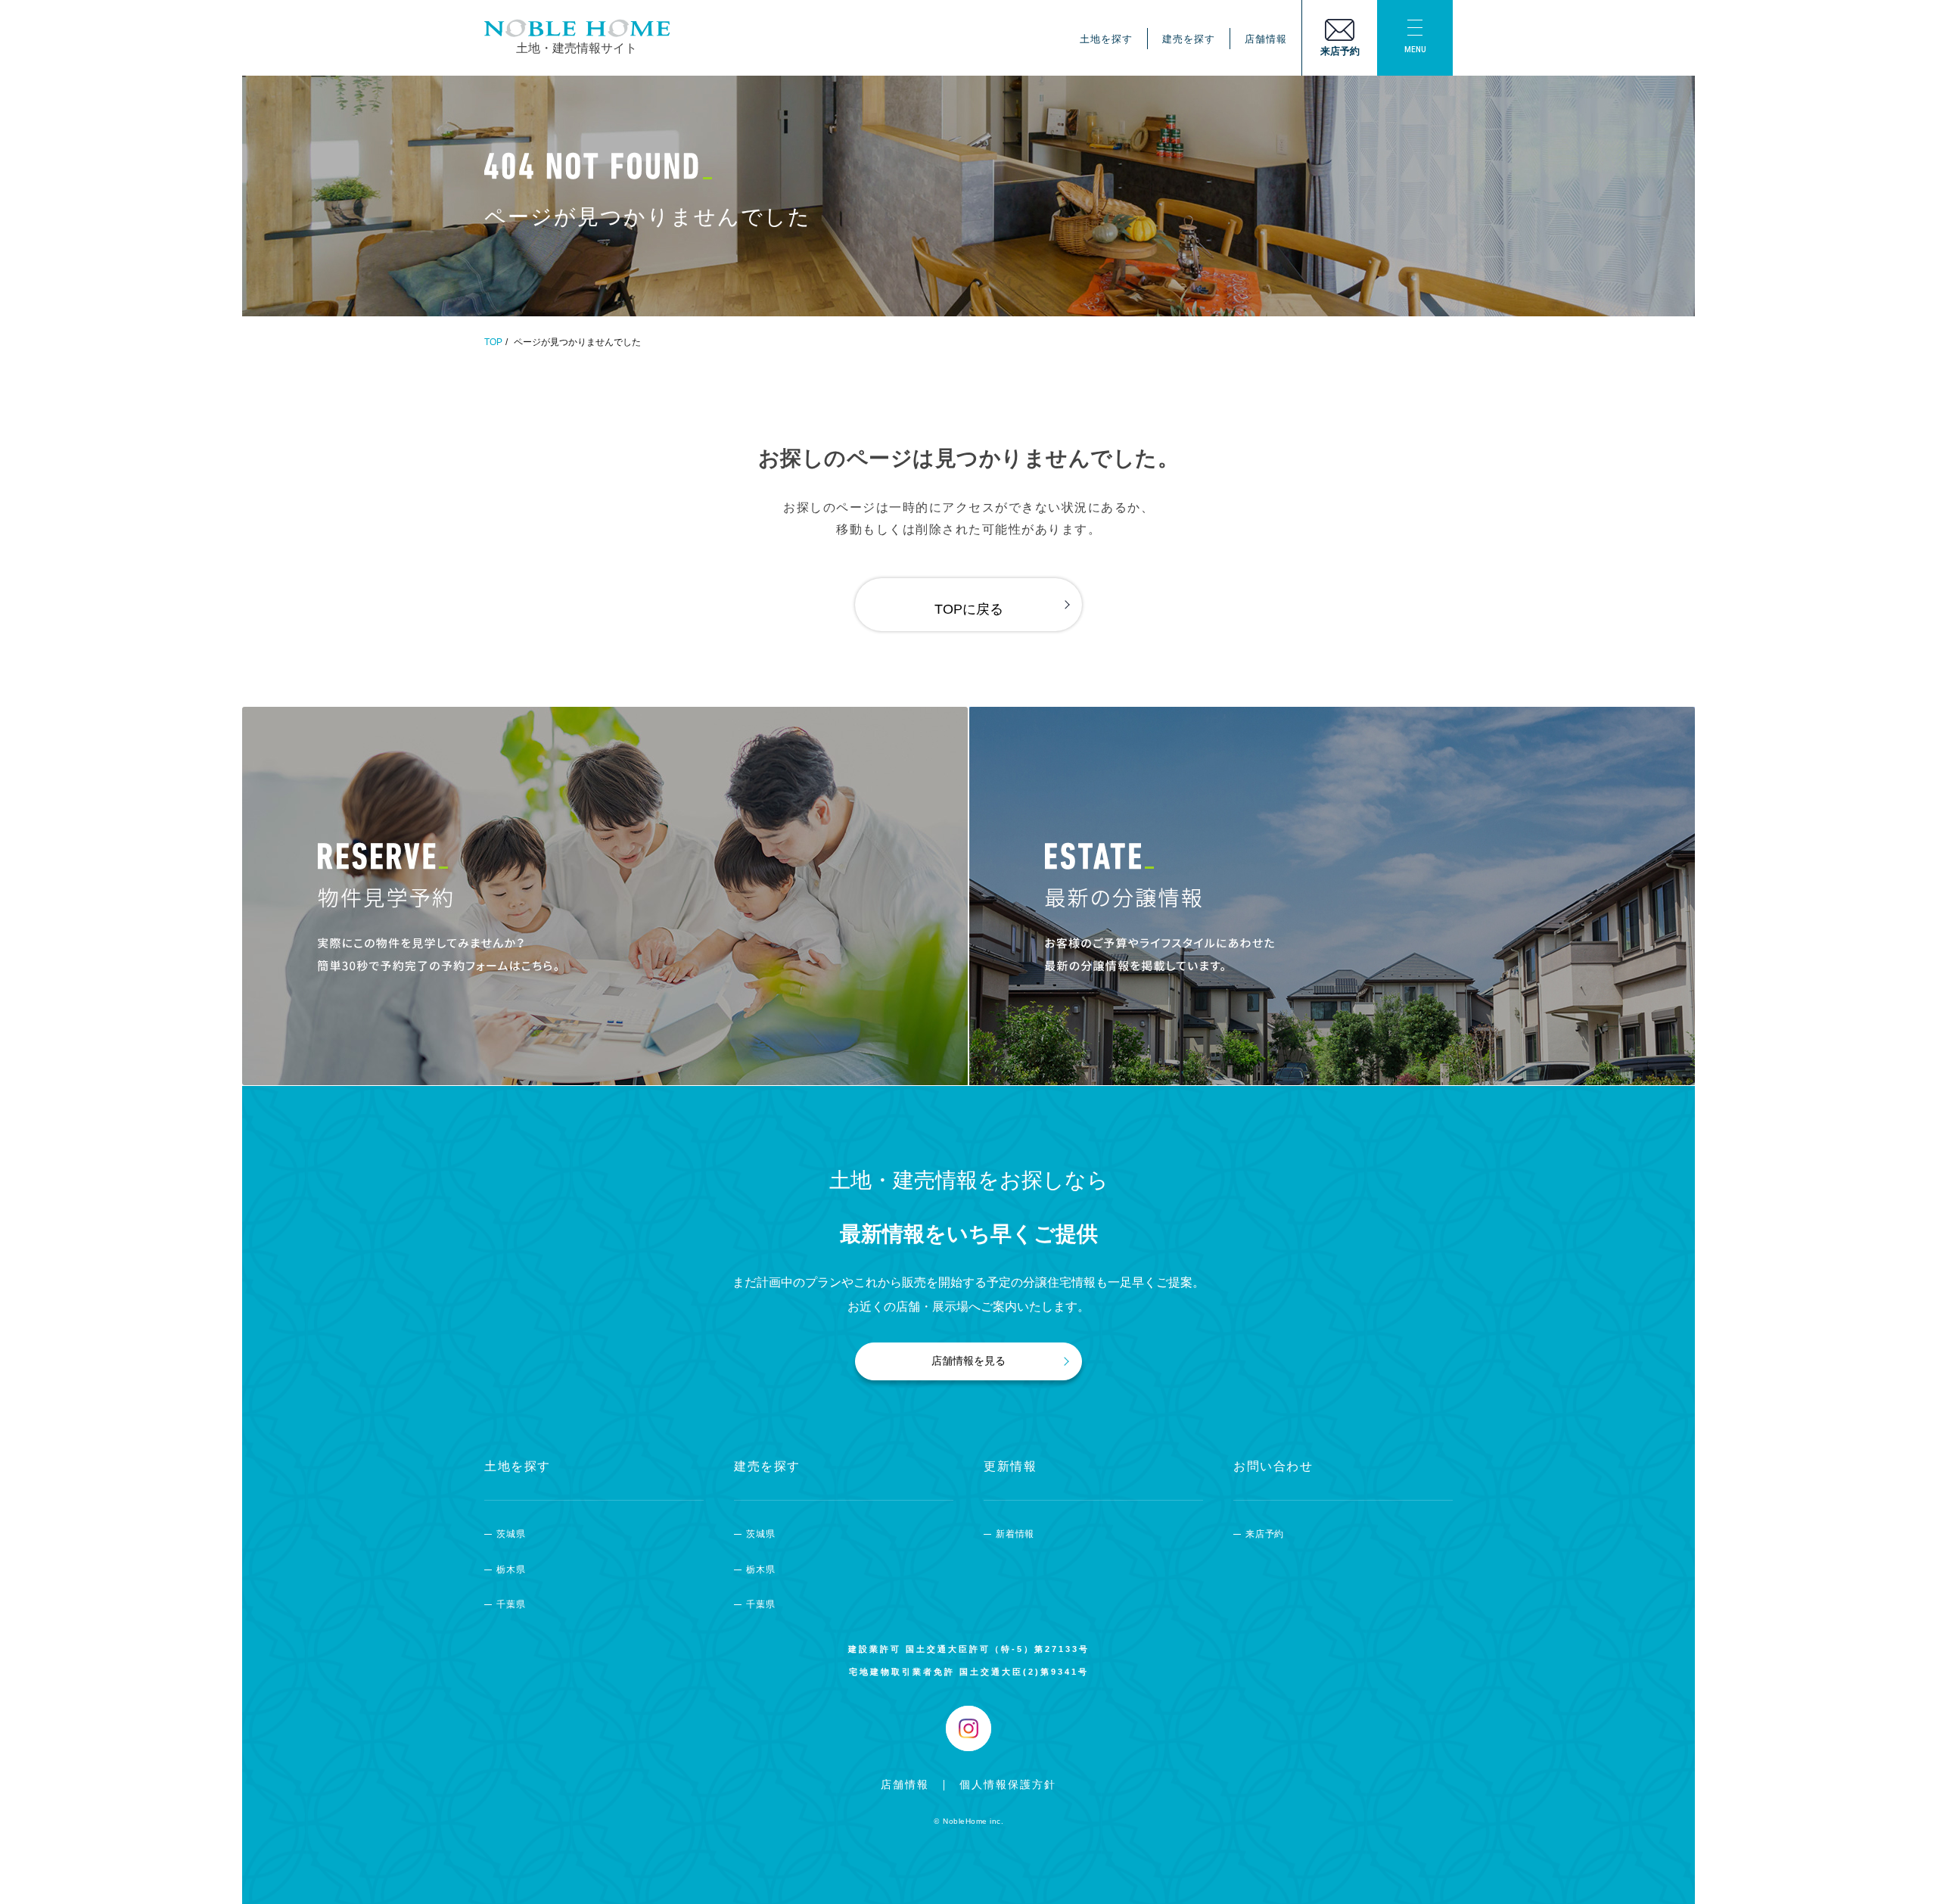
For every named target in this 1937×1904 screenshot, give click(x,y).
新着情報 (1015, 1534)
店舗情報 (1266, 39)
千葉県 (511, 1604)
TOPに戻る (969, 609)
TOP (493, 342)
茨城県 (511, 1534)
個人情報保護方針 (1008, 1784)
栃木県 (511, 1570)
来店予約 (1265, 1534)
